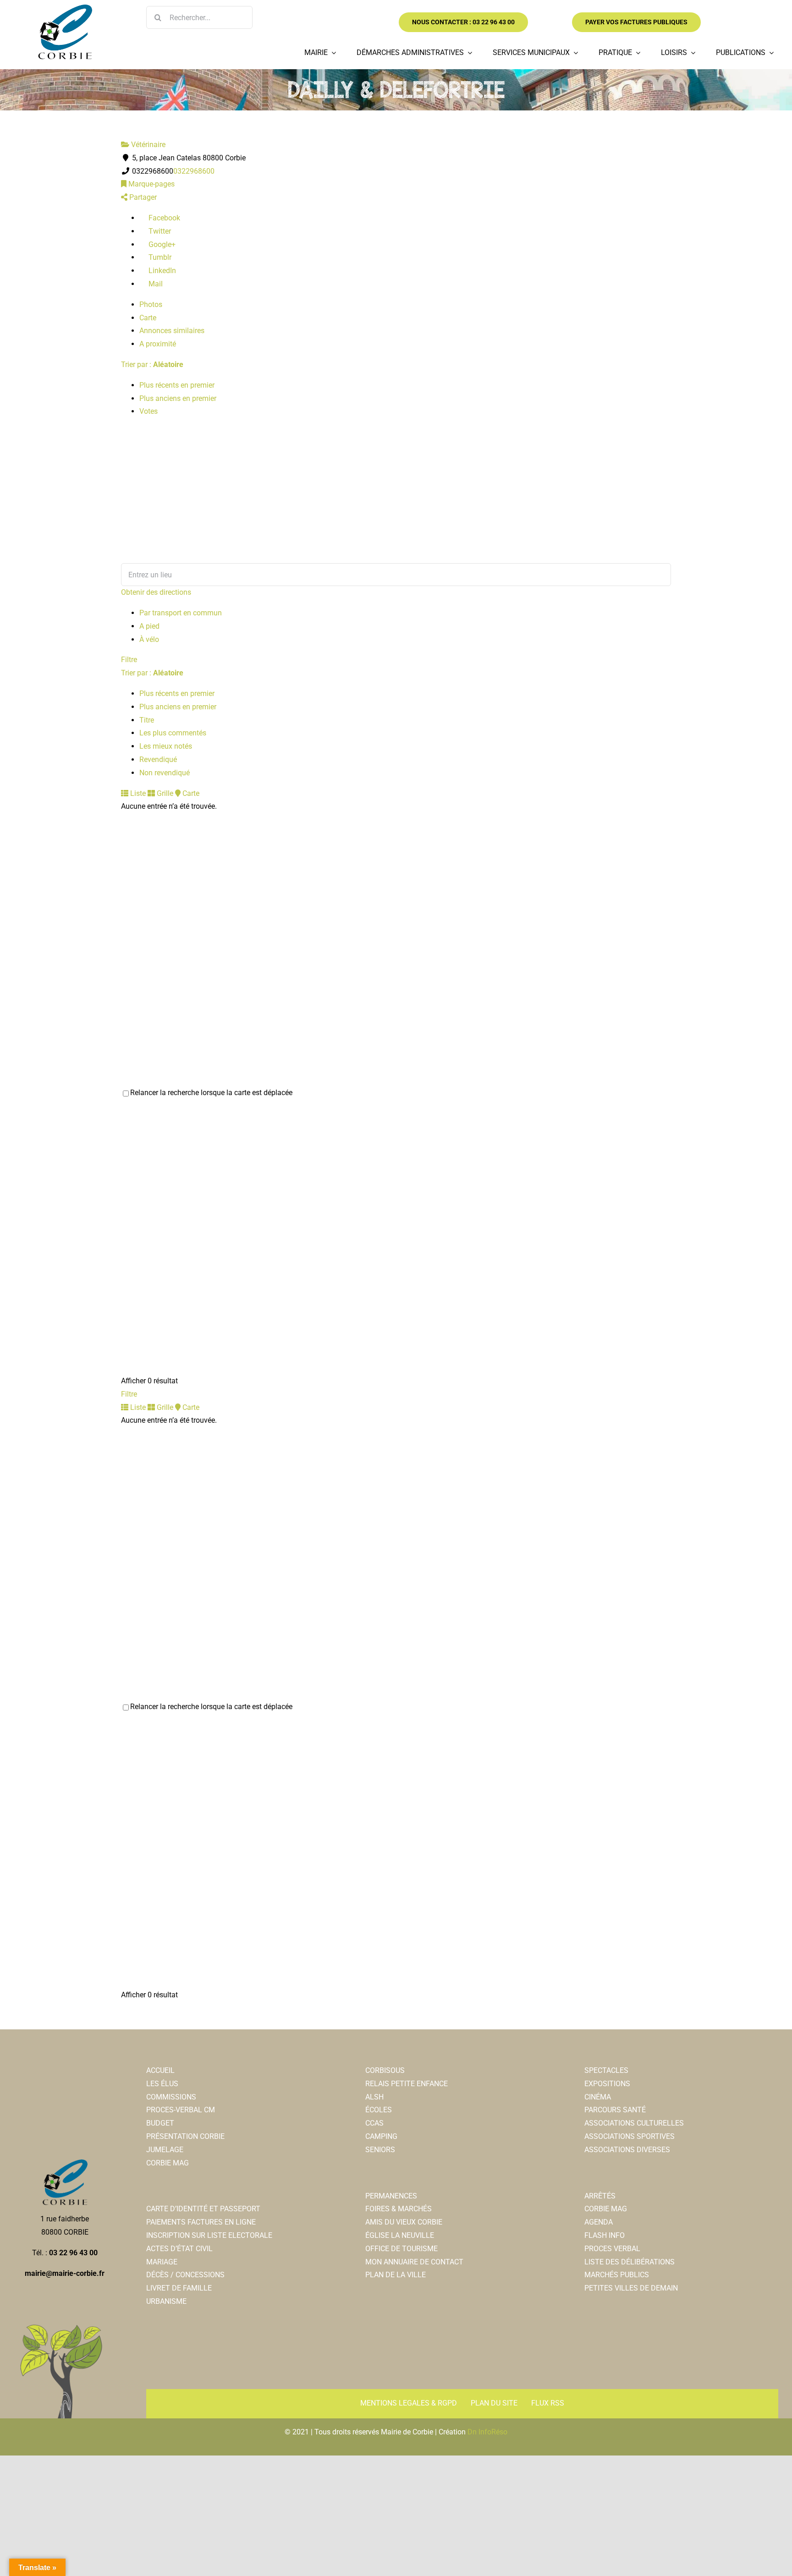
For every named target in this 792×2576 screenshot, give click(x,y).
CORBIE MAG (168, 2163)
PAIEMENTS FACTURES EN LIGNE (201, 2222)
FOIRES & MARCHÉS (399, 2209)
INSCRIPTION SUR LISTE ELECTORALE (209, 2235)
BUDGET (160, 2123)
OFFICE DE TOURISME (401, 2249)
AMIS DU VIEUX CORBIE (404, 2222)
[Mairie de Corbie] (65, 8)
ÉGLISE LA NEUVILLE (400, 2235)
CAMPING (381, 2136)
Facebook (163, 218)
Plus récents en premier (177, 385)
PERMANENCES (391, 2196)
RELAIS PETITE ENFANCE (407, 2084)
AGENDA (599, 2222)
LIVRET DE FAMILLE (179, 2288)
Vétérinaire (147, 145)
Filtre (129, 660)
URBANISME (166, 2301)
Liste (137, 793)
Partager (142, 197)
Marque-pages (151, 184)
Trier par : (152, 364)
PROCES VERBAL (612, 2249)
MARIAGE (162, 2262)
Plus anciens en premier (178, 398)
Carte (148, 318)
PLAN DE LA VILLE (396, 2275)
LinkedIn (161, 271)
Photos (151, 304)
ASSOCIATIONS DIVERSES (627, 2150)
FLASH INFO (605, 2235)
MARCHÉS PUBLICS (617, 2275)
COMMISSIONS (171, 2097)
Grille (164, 793)
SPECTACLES (606, 2070)
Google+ (161, 244)
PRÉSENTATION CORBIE (185, 2136)
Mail (155, 284)
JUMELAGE (165, 2150)
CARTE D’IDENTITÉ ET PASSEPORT (203, 2209)
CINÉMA (598, 2097)
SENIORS (380, 2150)
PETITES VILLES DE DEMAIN (631, 2288)
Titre (147, 720)
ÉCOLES (379, 2110)
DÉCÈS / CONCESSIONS (185, 2275)
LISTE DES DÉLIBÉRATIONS (630, 2262)
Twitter (159, 231)
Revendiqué (158, 759)
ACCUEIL (160, 2070)
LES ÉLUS (162, 2084)
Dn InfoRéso (487, 2432)
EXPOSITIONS (607, 2084)
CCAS (374, 2123)
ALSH (374, 2097)
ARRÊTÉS (600, 2196)
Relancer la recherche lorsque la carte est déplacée (211, 1093)
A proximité (158, 344)
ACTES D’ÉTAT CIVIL (179, 2249)
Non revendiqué (165, 773)
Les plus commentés (173, 733)
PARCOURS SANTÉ (615, 2110)
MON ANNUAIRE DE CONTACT (414, 2262)
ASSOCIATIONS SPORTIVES (630, 2136)
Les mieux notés (166, 746)
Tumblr (159, 257)
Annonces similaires (172, 331)
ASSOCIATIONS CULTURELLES (634, 2123)
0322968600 (194, 171)
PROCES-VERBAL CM (181, 2110)
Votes (148, 411)
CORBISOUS (385, 2070)
